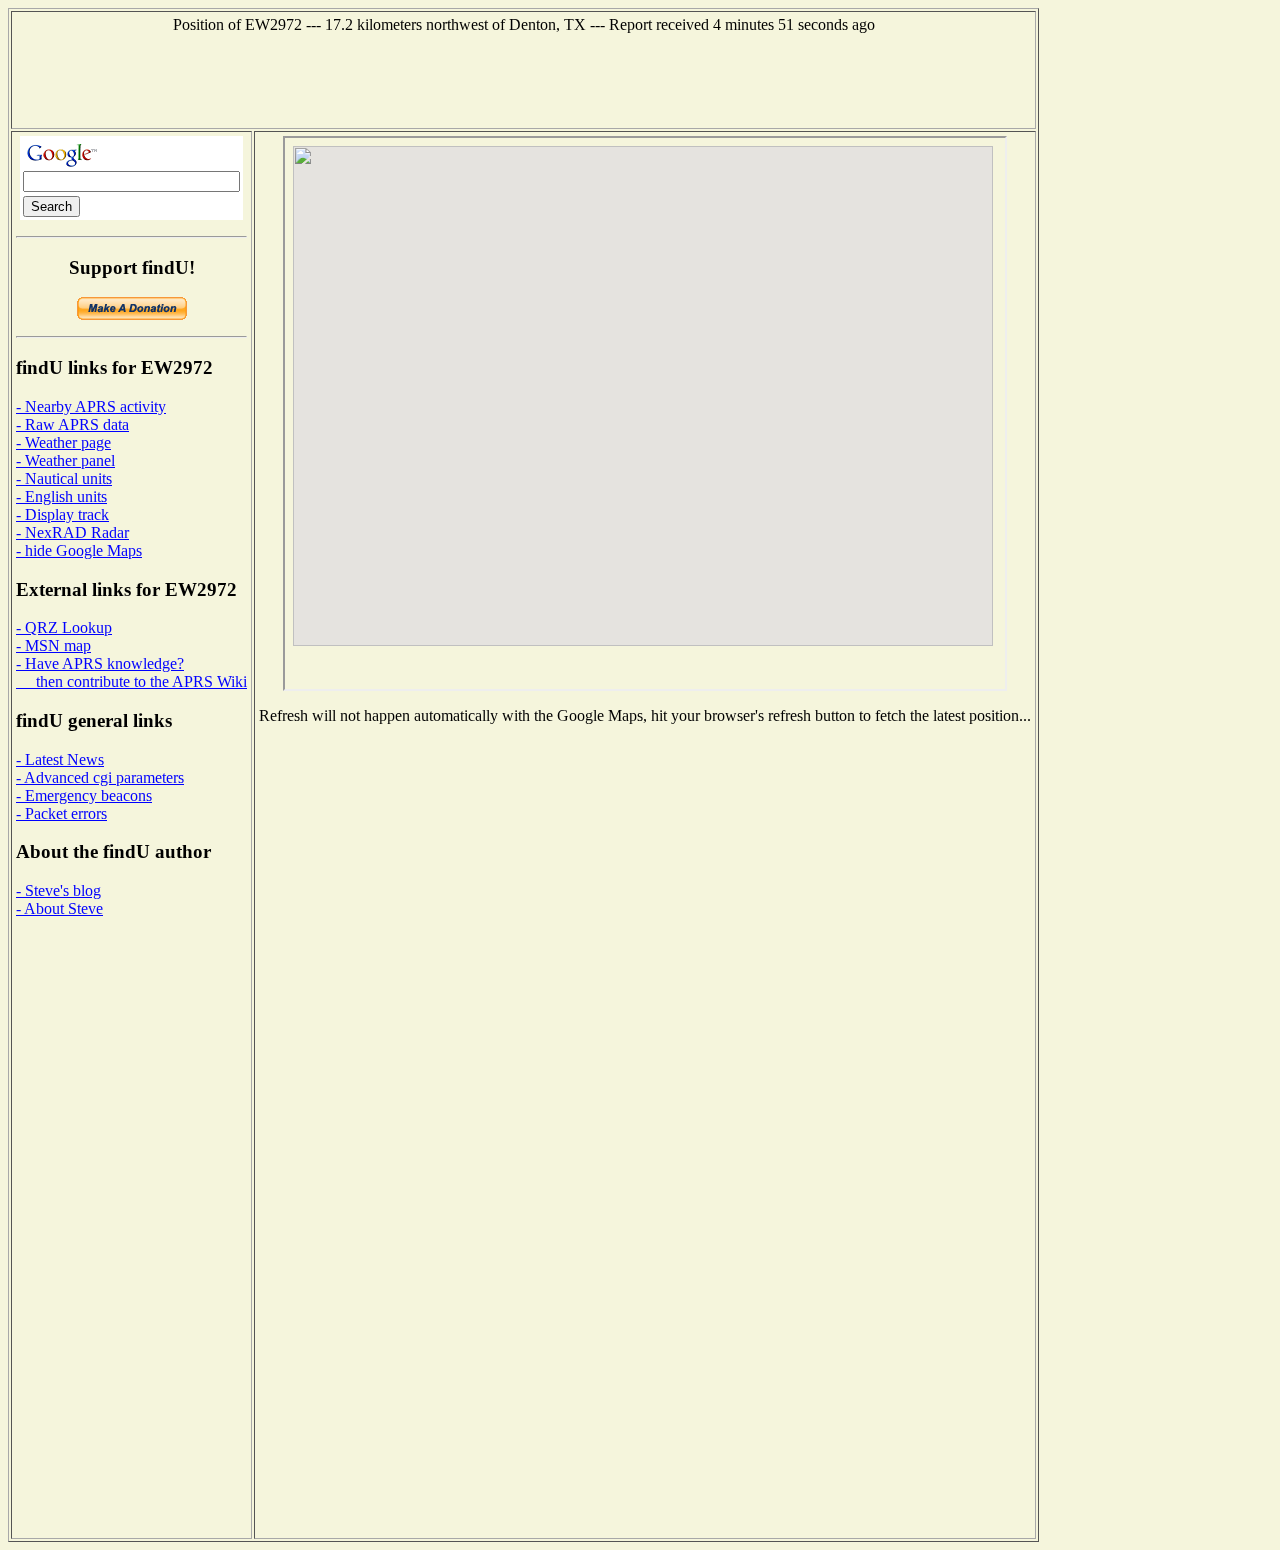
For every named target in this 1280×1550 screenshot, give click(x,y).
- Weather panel (65, 460)
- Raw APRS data (72, 424)
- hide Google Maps (79, 550)
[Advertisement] (524, 79)
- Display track (62, 514)
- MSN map (53, 645)
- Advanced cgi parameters (100, 777)
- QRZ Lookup (64, 627)
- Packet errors (61, 813)
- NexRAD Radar (72, 532)
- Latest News (60, 759)
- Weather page (63, 442)
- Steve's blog (58, 890)
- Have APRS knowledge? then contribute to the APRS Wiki (131, 672)
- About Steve (59, 908)
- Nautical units (64, 478)
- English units (61, 496)
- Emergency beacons (84, 795)
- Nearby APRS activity (91, 406)
